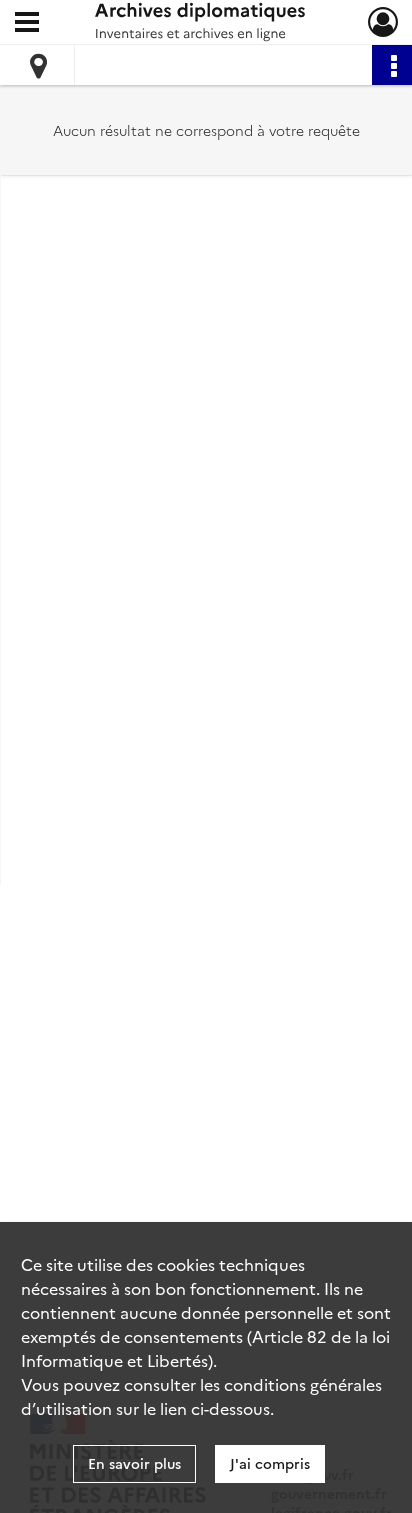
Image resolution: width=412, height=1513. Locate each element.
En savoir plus (134, 1463)
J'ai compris (270, 1463)
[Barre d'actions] (392, 65)
